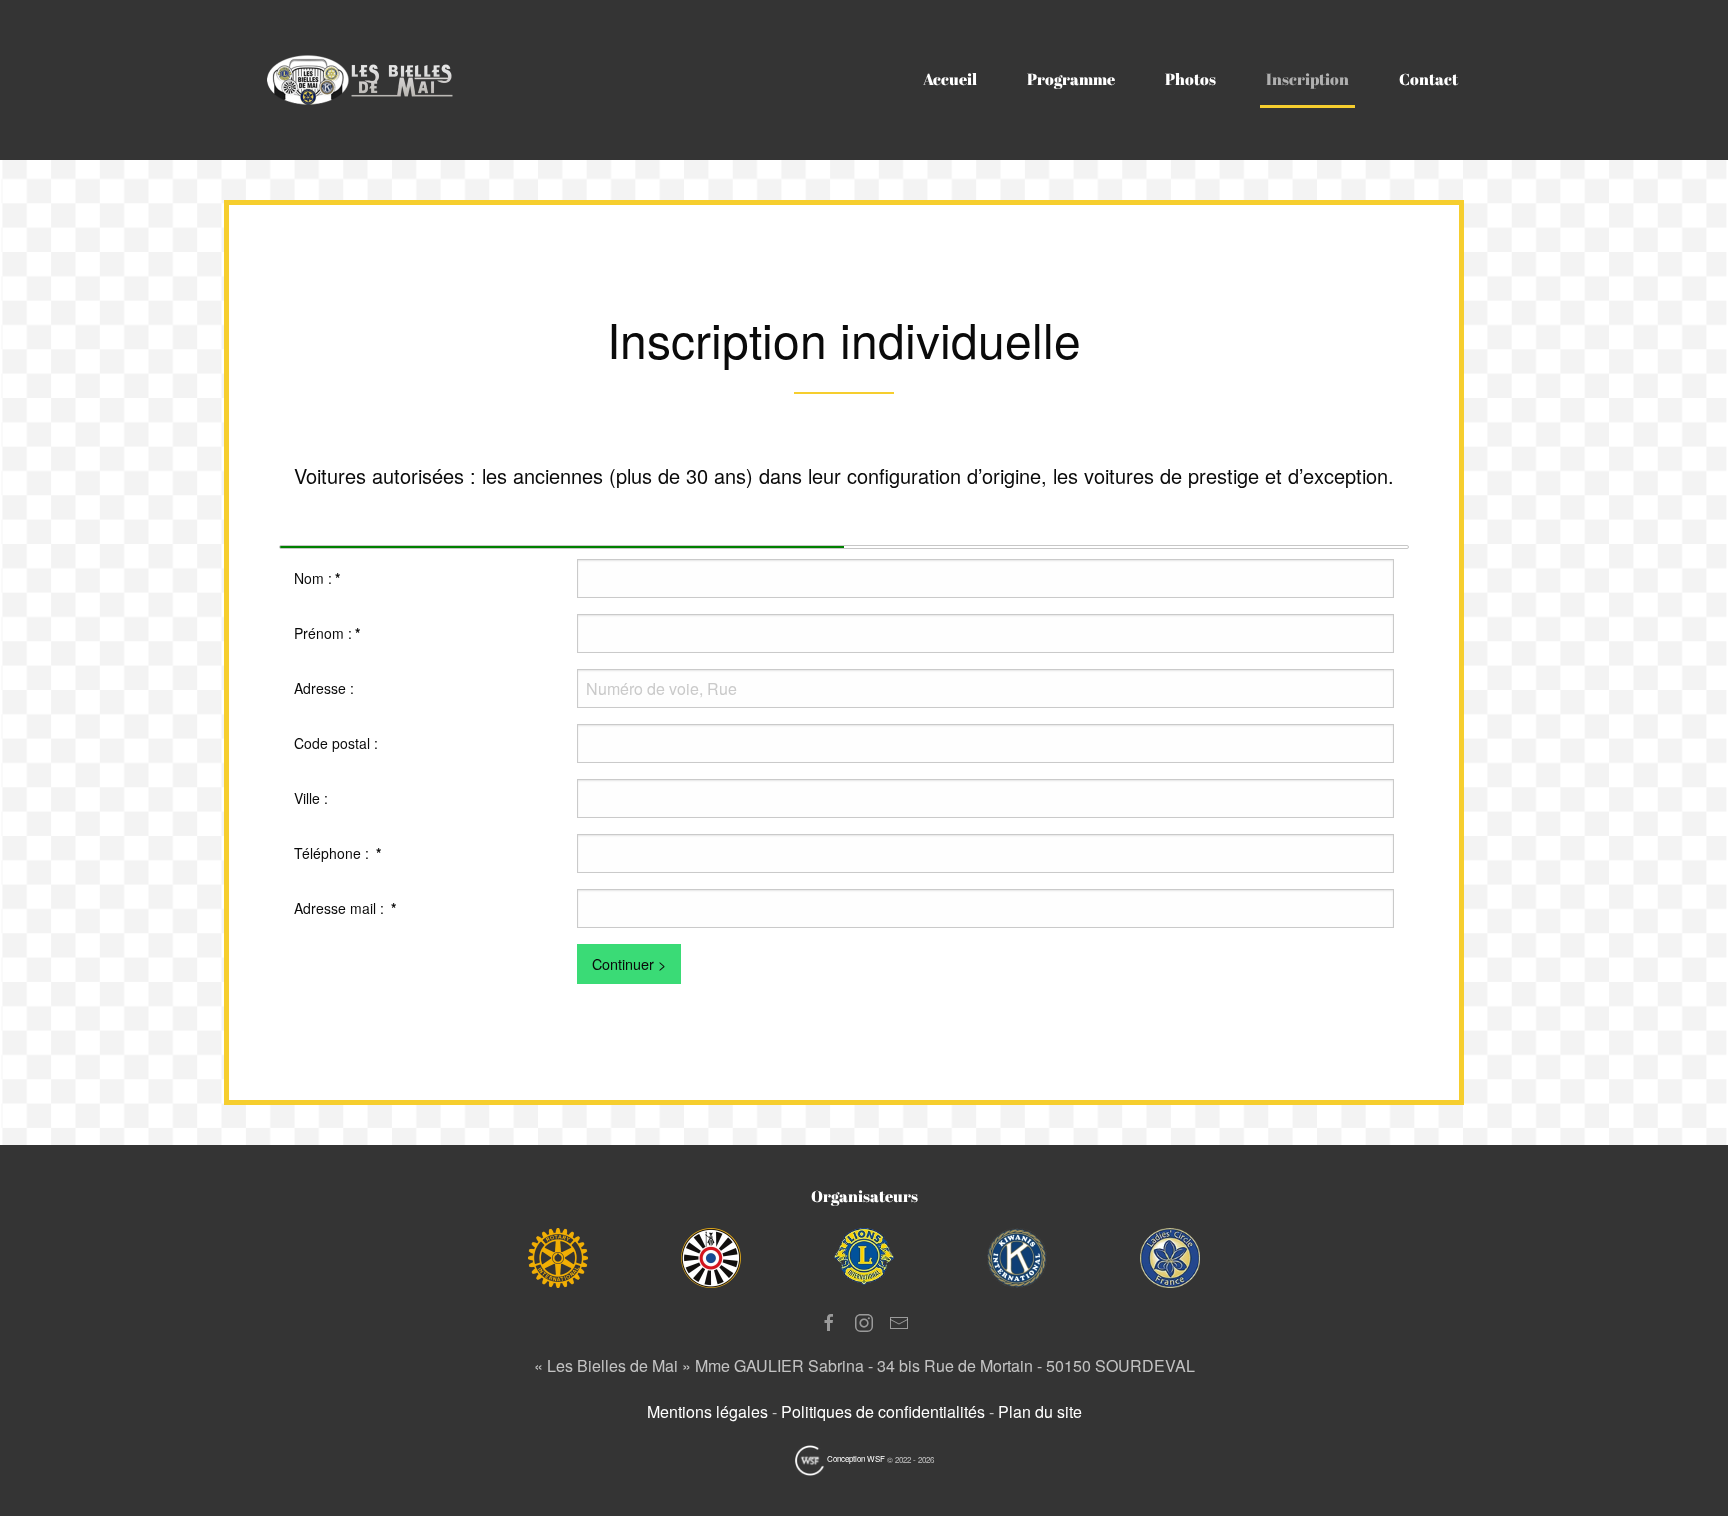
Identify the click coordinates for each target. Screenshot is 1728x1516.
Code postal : (336, 743)
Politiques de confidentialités (883, 1411)
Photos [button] (1190, 79)
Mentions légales (707, 1411)
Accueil (950, 79)
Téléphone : (337, 853)
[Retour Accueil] (368, 80)
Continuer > (629, 963)
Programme (1071, 79)
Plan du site (1040, 1411)
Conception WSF (855, 1458)
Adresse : (324, 688)
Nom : (317, 578)
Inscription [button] (1307, 79)
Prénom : (327, 633)
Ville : (311, 798)
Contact (1428, 79)
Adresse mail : (345, 908)
